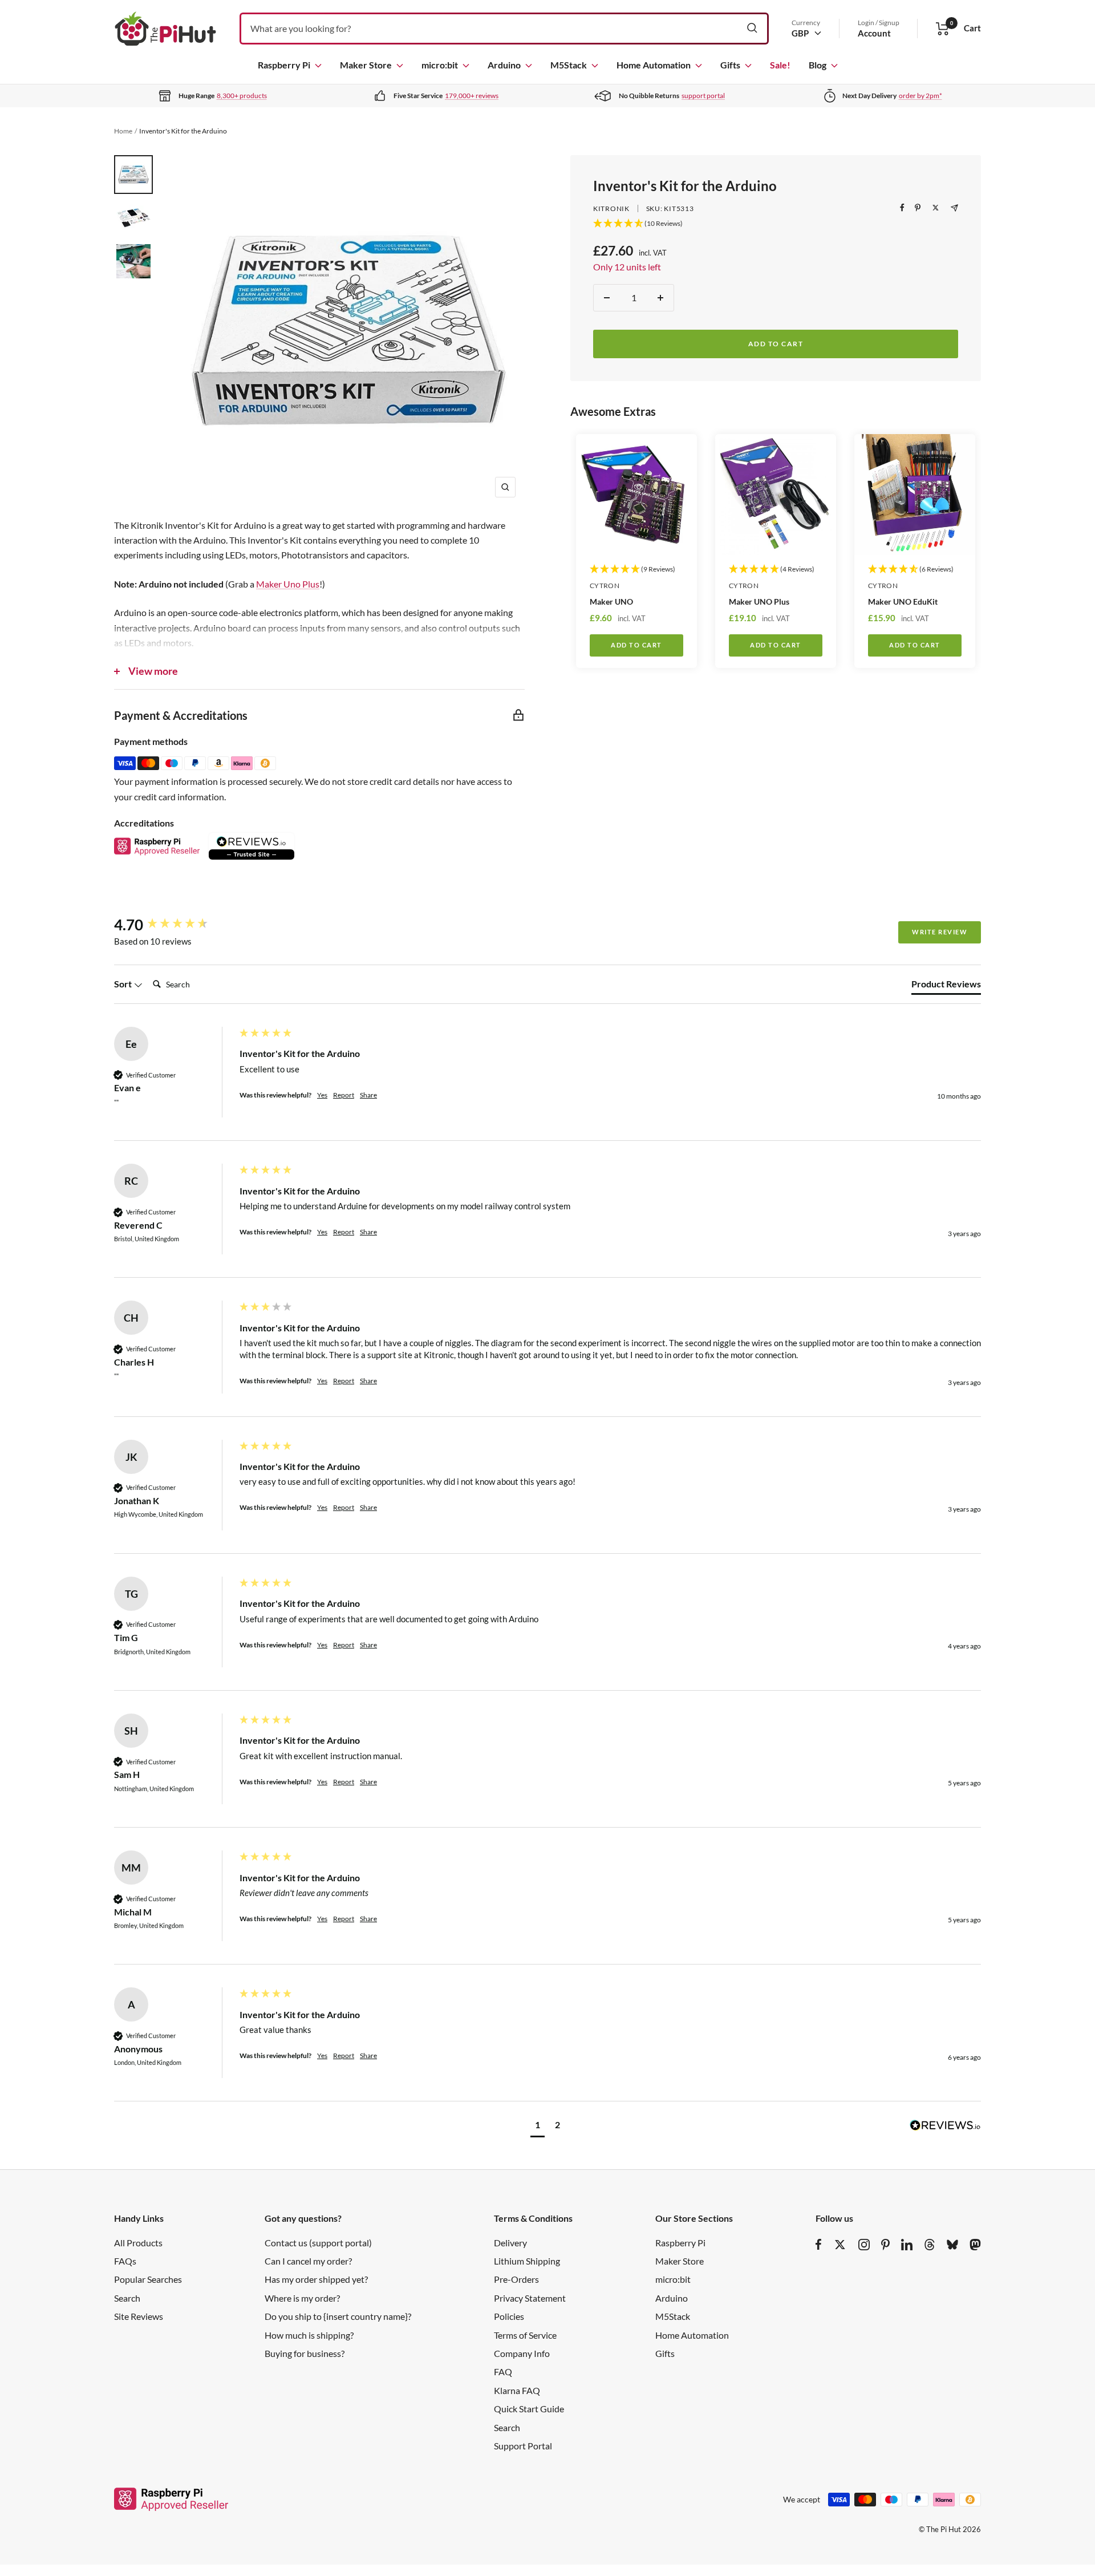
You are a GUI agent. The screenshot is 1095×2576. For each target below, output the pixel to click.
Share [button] (368, 1095)
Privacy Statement (530, 2298)
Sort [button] (124, 984)
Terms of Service (525, 2335)
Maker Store (366, 65)
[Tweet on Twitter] (936, 208)
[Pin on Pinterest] (918, 208)
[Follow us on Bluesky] (952, 2245)
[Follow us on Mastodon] (975, 2245)
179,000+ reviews (472, 96)
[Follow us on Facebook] (819, 2245)
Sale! (780, 65)
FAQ (503, 2372)
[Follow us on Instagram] (864, 2245)
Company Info (522, 2353)
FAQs (125, 2261)
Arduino (504, 65)
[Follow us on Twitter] (840, 2245)
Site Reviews (139, 2316)
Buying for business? (305, 2353)
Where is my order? (302, 2298)
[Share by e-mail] (954, 208)
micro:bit (440, 65)
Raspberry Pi (284, 65)
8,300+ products (242, 96)
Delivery (510, 2243)
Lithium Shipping (527, 2261)
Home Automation (654, 65)
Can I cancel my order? (308, 2261)
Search (127, 2298)
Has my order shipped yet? (316, 2279)
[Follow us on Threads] (930, 2245)
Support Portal (523, 2446)
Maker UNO (611, 602)
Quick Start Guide (529, 2409)
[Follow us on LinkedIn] (907, 2245)
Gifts (730, 65)
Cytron (605, 586)
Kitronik (611, 208)
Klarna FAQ (517, 2390)
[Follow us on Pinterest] (885, 2245)
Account (874, 33)
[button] (538, 2126)
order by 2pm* (920, 96)
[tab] (946, 986)
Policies (509, 2316)
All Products (138, 2243)
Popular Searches (148, 2279)
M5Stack (569, 65)
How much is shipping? (309, 2335)
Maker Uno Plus (288, 584)
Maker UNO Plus (759, 602)
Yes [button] (322, 1095)
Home (123, 131)
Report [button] (344, 1095)
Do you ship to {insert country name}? (338, 2316)
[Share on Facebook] (902, 208)
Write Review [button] (940, 932)
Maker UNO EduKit (903, 602)
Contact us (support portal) (318, 2243)
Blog (818, 65)
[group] (174, 925)
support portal (703, 96)
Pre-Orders (516, 2279)
